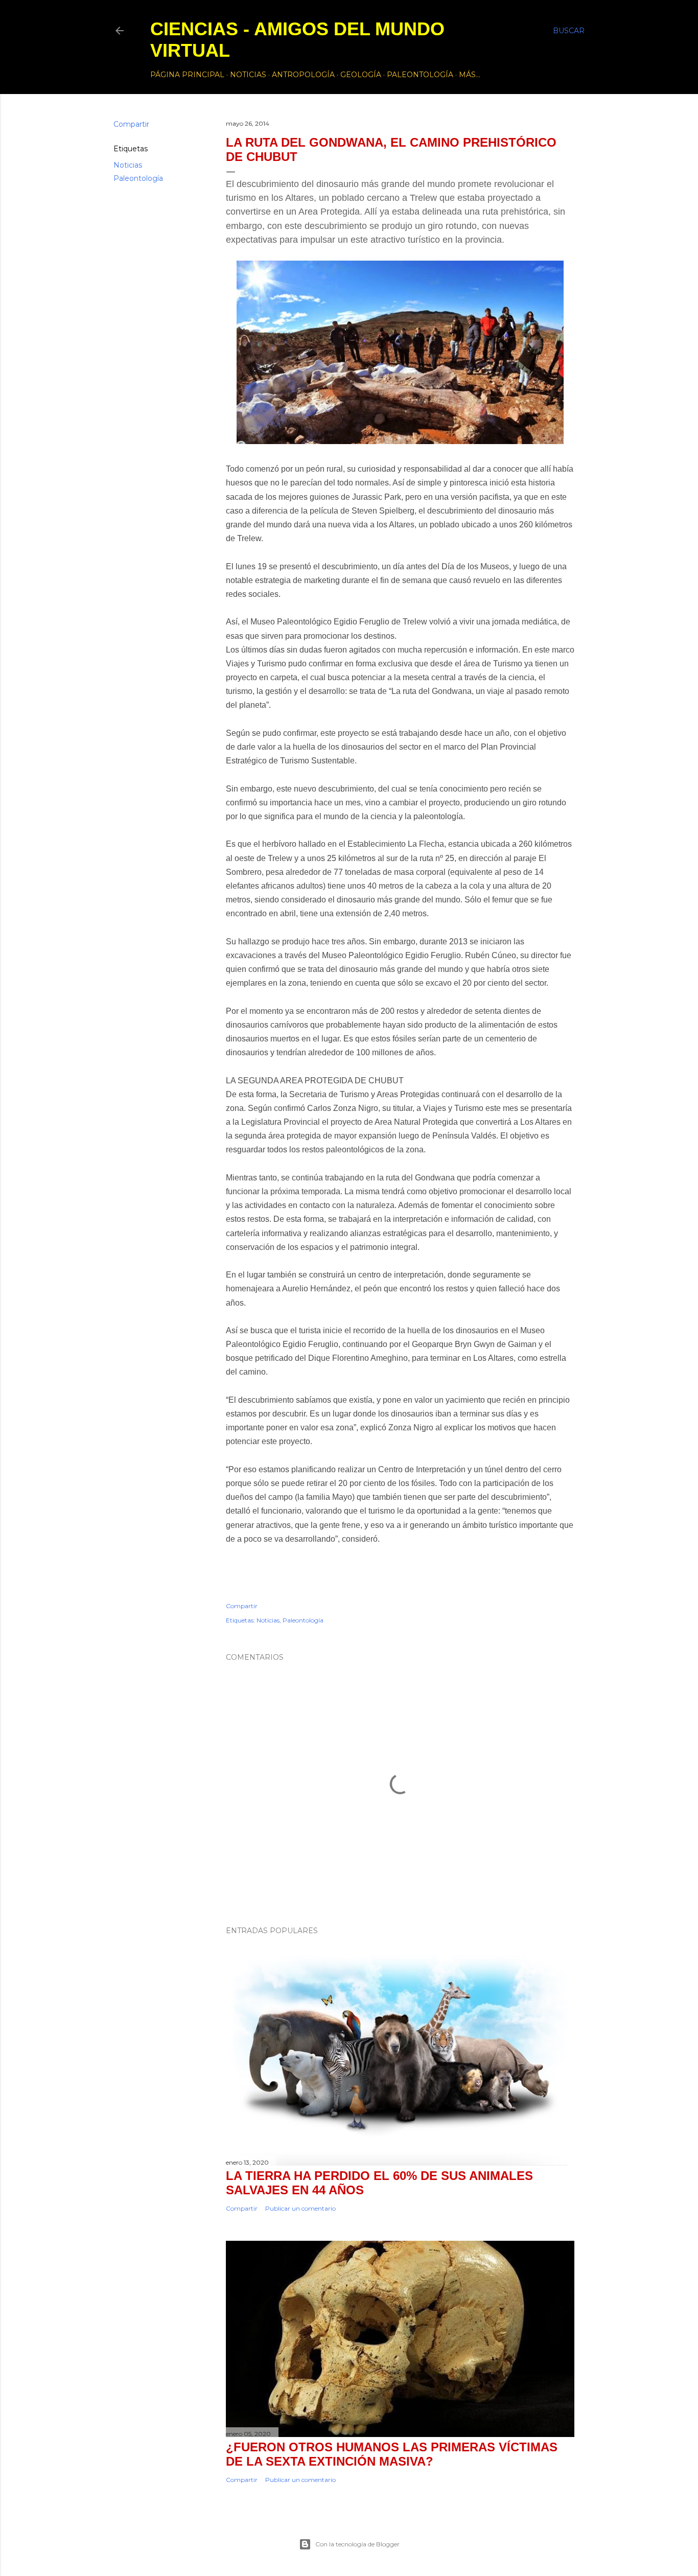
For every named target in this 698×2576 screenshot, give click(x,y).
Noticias (248, 75)
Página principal (187, 75)
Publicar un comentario (300, 2208)
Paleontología (420, 75)
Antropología (303, 75)
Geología (361, 75)
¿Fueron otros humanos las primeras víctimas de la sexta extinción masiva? (392, 2454)
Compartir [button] (131, 124)
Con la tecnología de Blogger (357, 2544)
